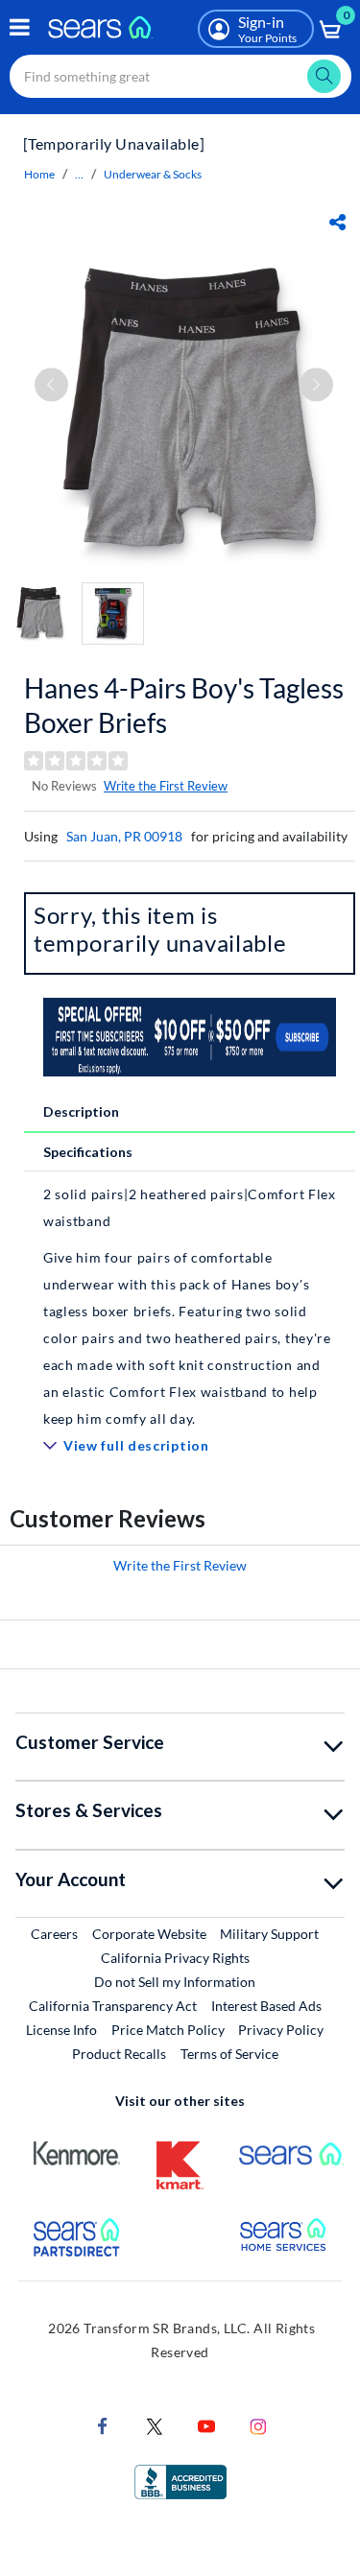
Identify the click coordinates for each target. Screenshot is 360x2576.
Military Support (270, 1933)
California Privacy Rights (175, 1958)
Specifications (88, 1152)
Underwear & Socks (153, 174)
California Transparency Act (113, 2006)
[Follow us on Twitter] (155, 2425)
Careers (55, 1933)
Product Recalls (119, 2054)
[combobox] (180, 76)
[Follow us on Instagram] (258, 2425)
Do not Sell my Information (175, 1982)
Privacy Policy (281, 2030)
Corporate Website (150, 1933)
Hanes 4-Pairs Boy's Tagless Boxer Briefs (184, 705)
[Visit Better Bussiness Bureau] (180, 2481)
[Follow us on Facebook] (103, 2425)
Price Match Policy (168, 2030)
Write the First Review (166, 786)
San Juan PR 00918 (124, 836)
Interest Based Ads (266, 2006)
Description (81, 1111)
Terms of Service (229, 2054)
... (79, 174)
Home (39, 174)
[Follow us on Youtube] (206, 2425)
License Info (61, 2030)
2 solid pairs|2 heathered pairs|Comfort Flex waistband (190, 1207)
